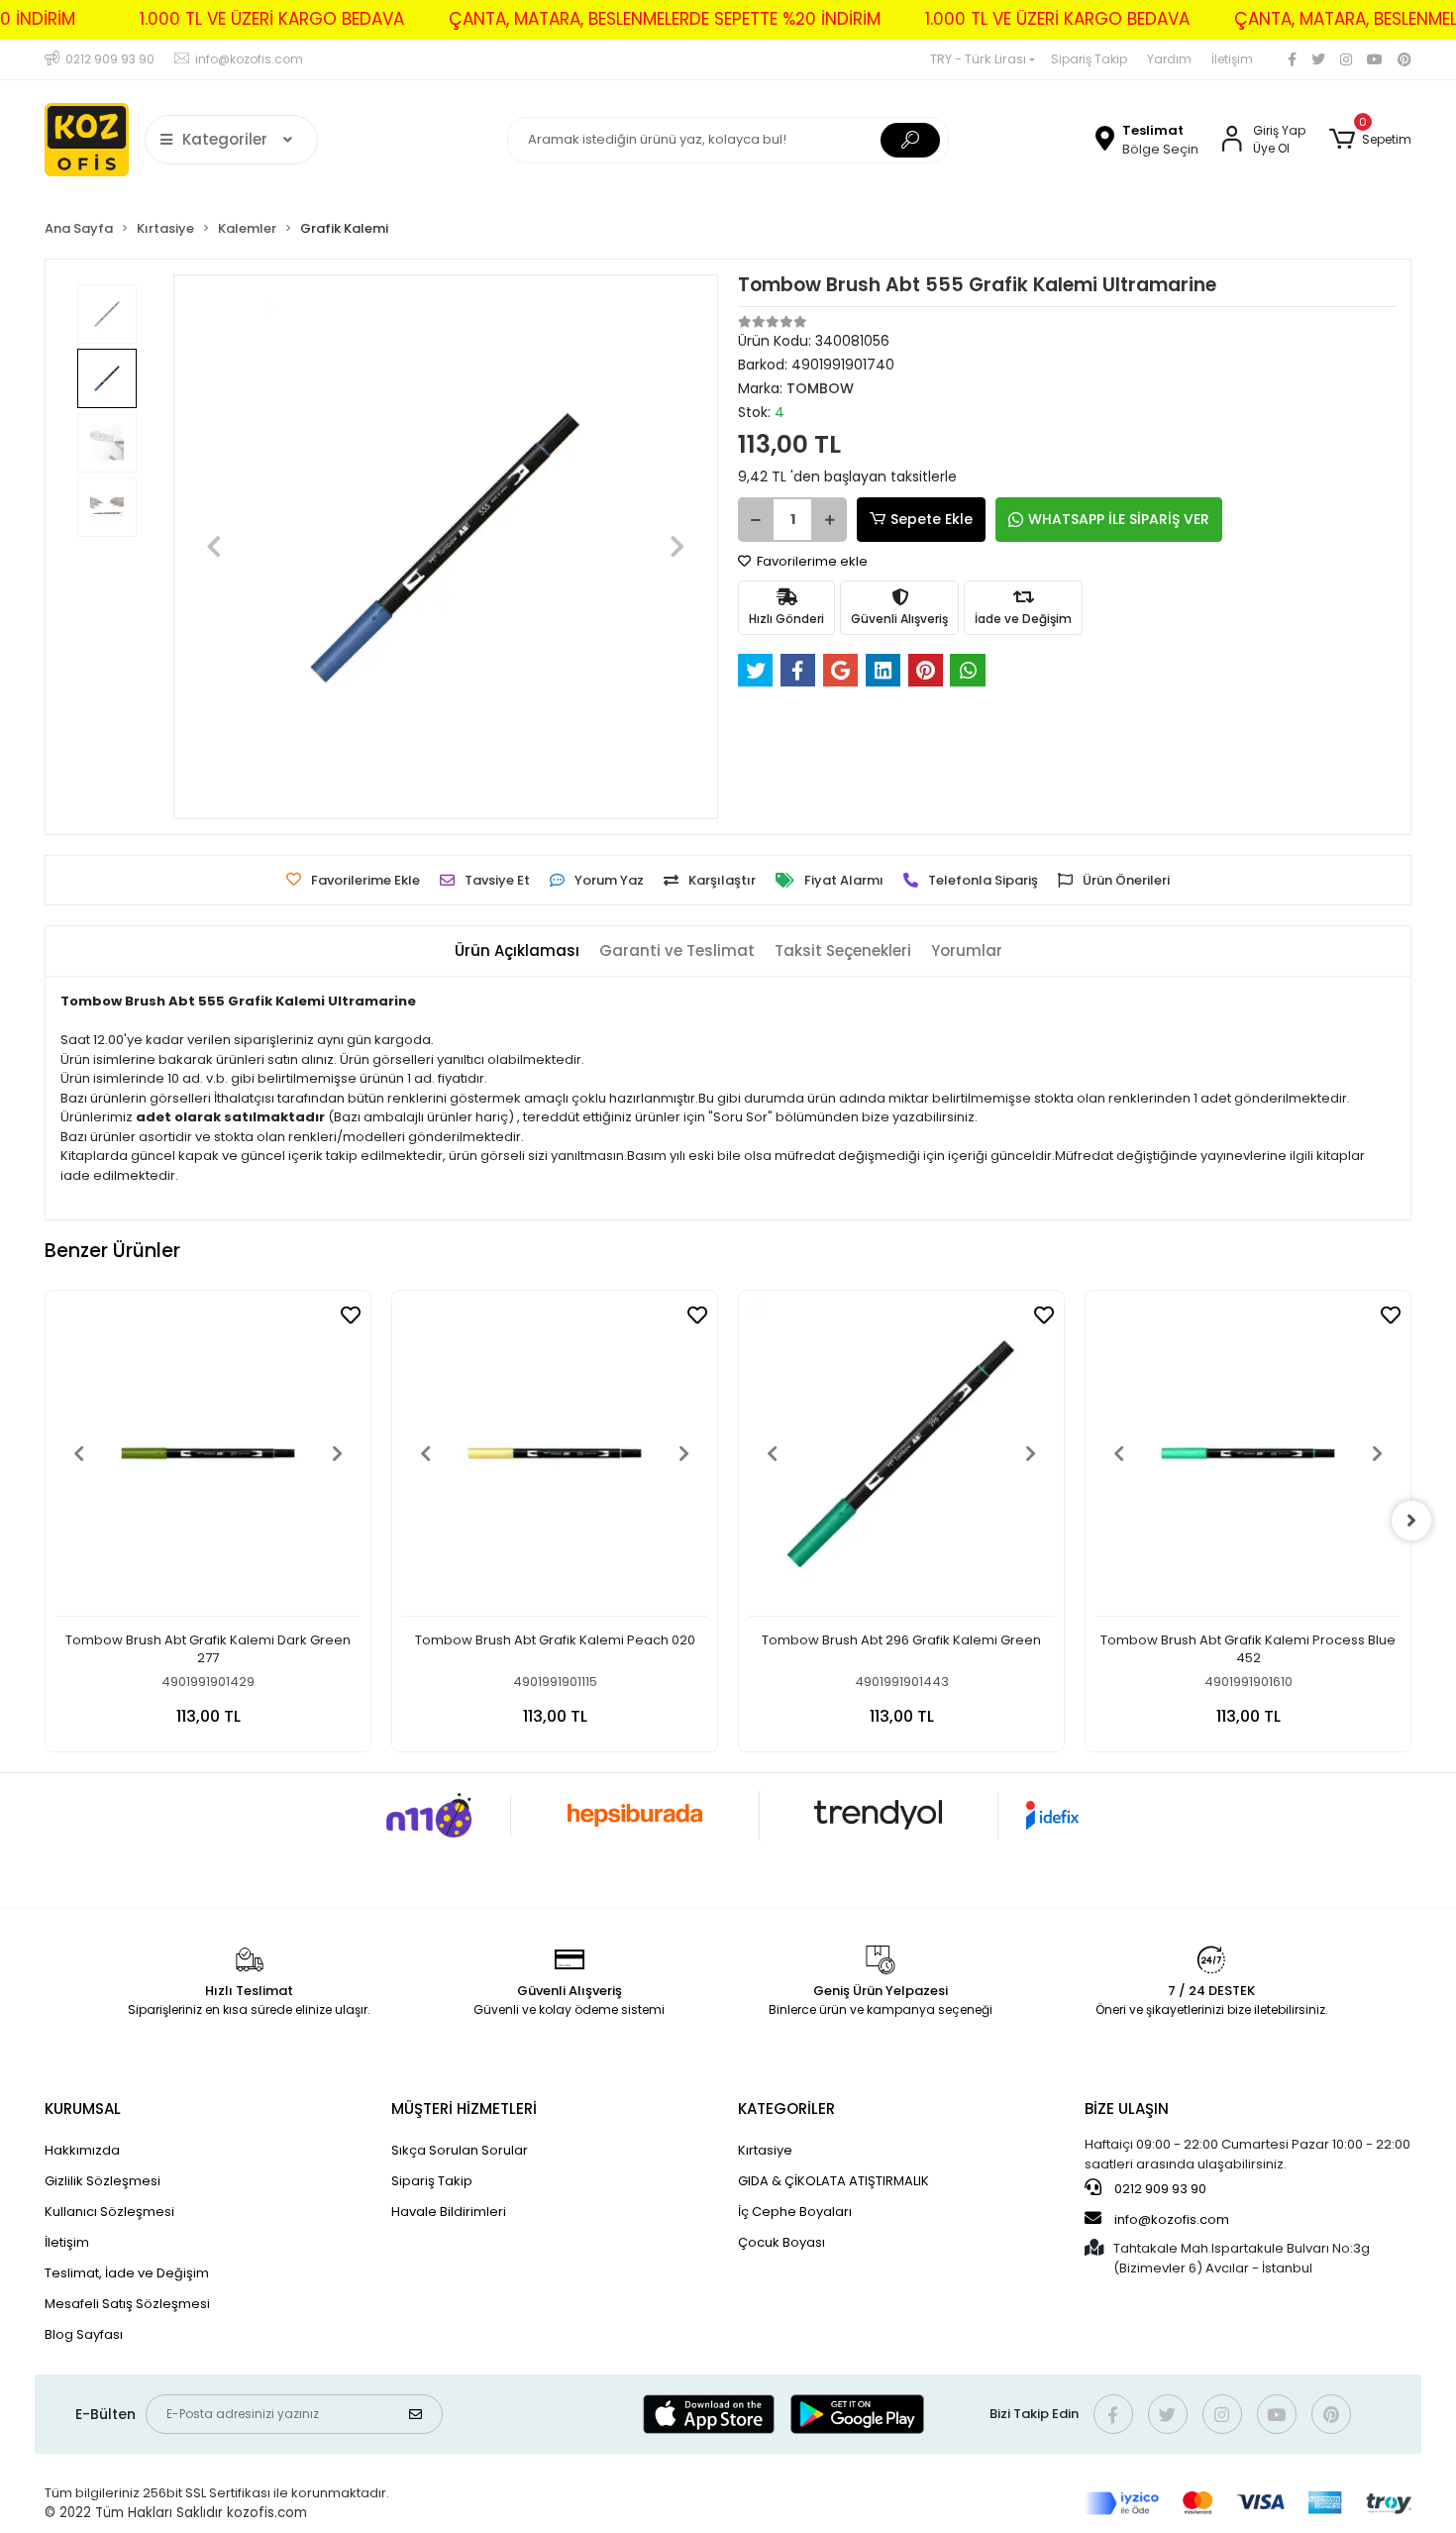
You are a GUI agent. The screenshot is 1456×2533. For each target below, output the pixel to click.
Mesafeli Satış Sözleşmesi (127, 2304)
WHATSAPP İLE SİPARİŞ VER (1119, 519)
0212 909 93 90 (1159, 2189)
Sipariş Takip (1089, 59)
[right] (1411, 1521)
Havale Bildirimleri (449, 2212)
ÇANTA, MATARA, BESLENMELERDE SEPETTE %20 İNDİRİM (665, 19)
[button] (1370, 140)
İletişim (1232, 59)
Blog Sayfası (84, 2334)
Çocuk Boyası (781, 2242)
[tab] (517, 951)
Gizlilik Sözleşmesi (103, 2181)
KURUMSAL (83, 2109)
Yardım (1169, 59)
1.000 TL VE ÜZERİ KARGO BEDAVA (272, 19)
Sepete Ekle (932, 519)
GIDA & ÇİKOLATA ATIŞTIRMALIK (833, 2181)
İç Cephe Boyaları (795, 2212)
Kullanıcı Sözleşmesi (109, 2212)
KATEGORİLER (786, 2109)
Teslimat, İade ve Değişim (127, 2273)
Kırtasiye (765, 2150)
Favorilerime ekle (811, 561)
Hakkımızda (82, 2150)
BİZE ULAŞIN (1127, 2109)
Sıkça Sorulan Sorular (460, 2150)
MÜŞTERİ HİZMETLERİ (464, 2109)
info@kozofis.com (1172, 2219)
